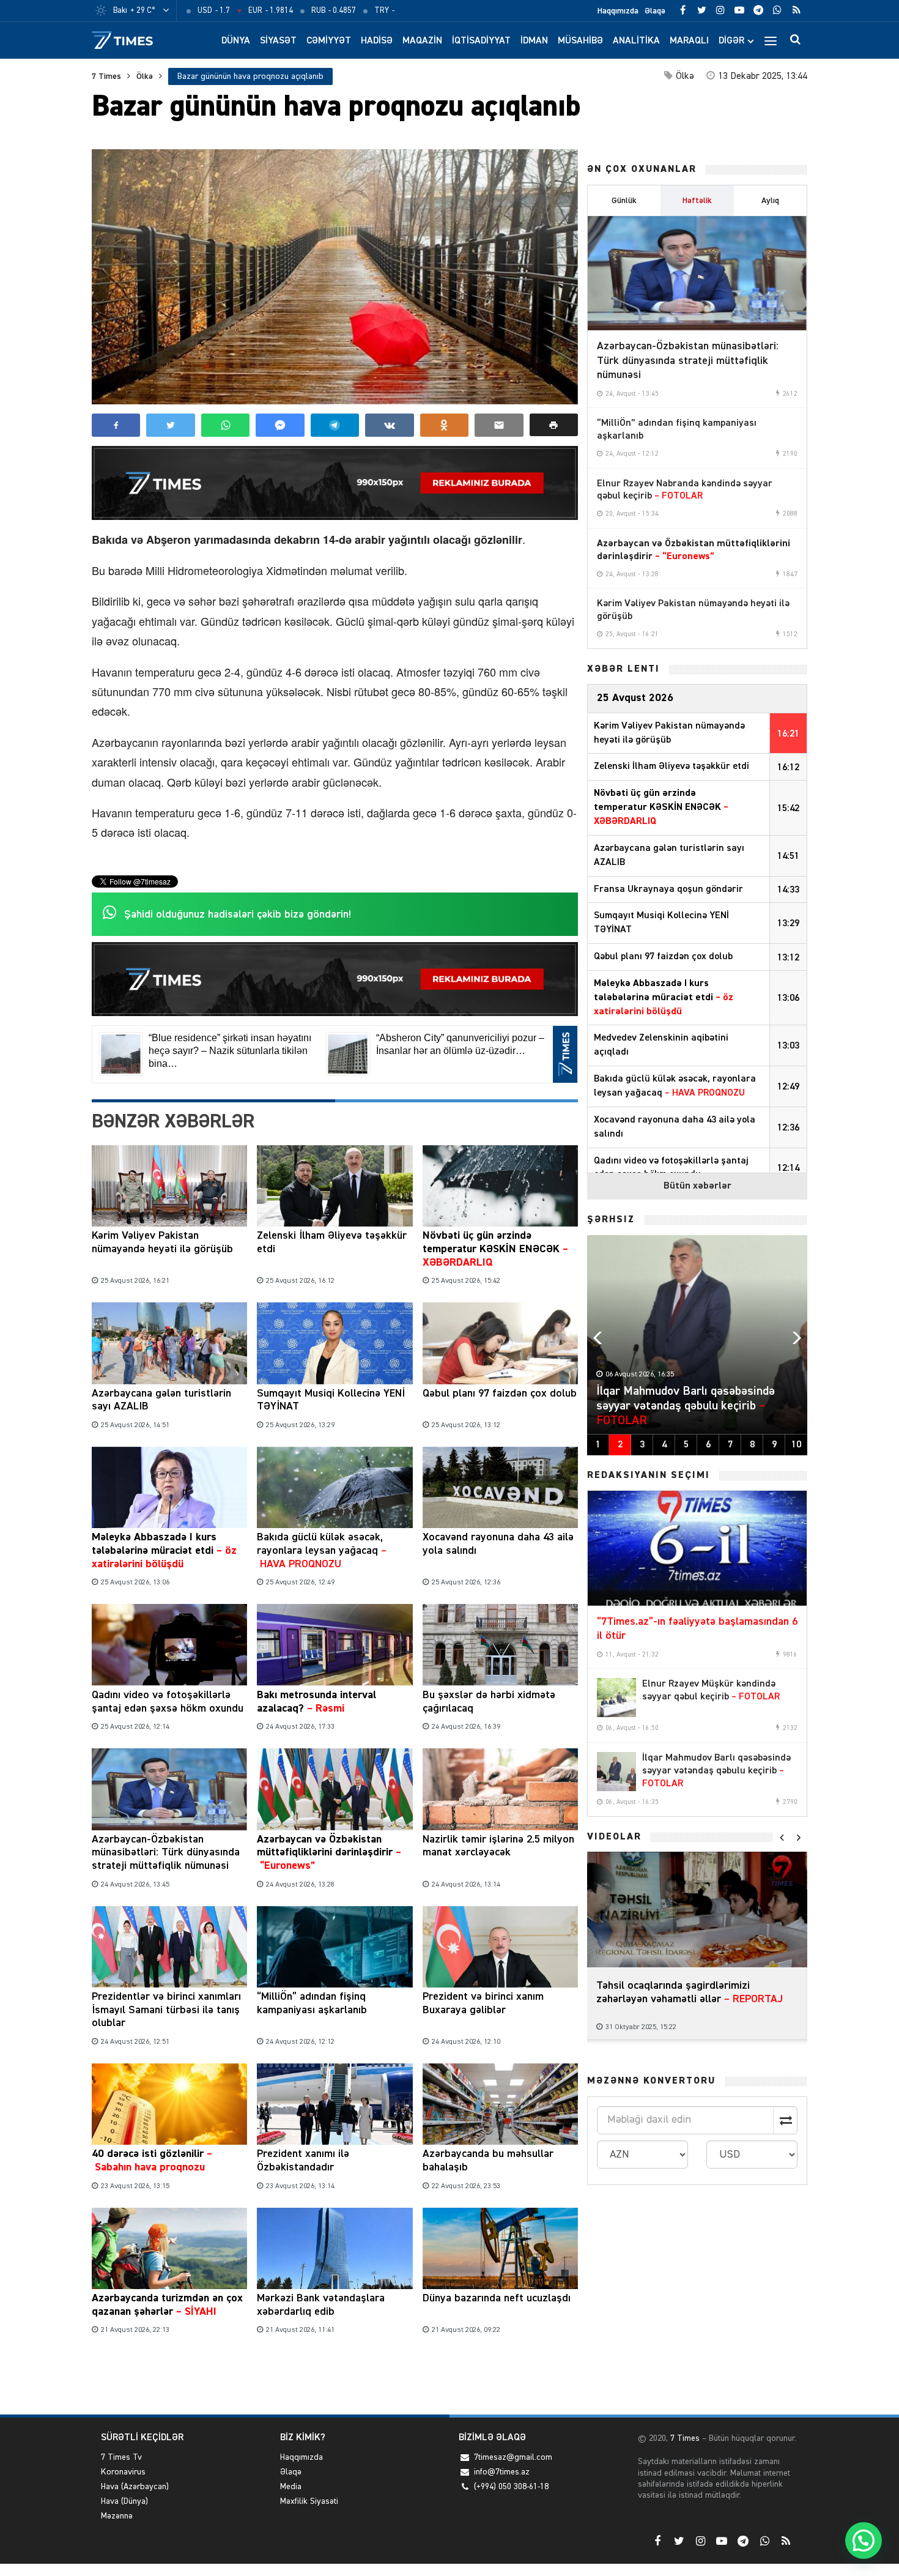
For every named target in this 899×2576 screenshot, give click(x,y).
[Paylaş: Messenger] (280, 425)
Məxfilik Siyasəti (309, 2501)
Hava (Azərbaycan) (135, 2487)
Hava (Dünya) (124, 2501)
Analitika (636, 41)
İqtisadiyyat (481, 41)
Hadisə (377, 41)
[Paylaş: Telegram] (335, 425)
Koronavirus (123, 2472)
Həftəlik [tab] (697, 201)
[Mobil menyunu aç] (771, 40)
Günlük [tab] (624, 201)
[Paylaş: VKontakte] (389, 425)
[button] (554, 425)
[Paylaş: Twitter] (170, 425)
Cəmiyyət (329, 41)
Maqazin (422, 41)
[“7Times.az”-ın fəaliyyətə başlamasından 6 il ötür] (697, 1548)
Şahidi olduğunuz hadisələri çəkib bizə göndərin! (238, 915)
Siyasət (278, 41)
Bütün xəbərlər (697, 1186)
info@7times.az (502, 2472)
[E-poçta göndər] (499, 425)
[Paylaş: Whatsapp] (225, 425)
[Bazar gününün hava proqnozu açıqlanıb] (335, 277)
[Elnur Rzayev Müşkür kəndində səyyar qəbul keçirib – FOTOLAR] (616, 1698)
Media (291, 2487)
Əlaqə (655, 11)
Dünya (236, 41)
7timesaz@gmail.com (513, 2457)
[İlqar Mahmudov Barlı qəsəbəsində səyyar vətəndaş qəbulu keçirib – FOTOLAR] (616, 1772)
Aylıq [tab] (770, 201)
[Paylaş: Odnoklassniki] (444, 425)
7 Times (106, 76)
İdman (534, 41)
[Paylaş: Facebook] (116, 425)
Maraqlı (689, 41)
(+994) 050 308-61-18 (511, 2487)
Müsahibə (580, 41)
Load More (335, 2377)
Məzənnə (117, 2516)
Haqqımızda (618, 11)
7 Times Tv (121, 2457)
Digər (731, 41)
